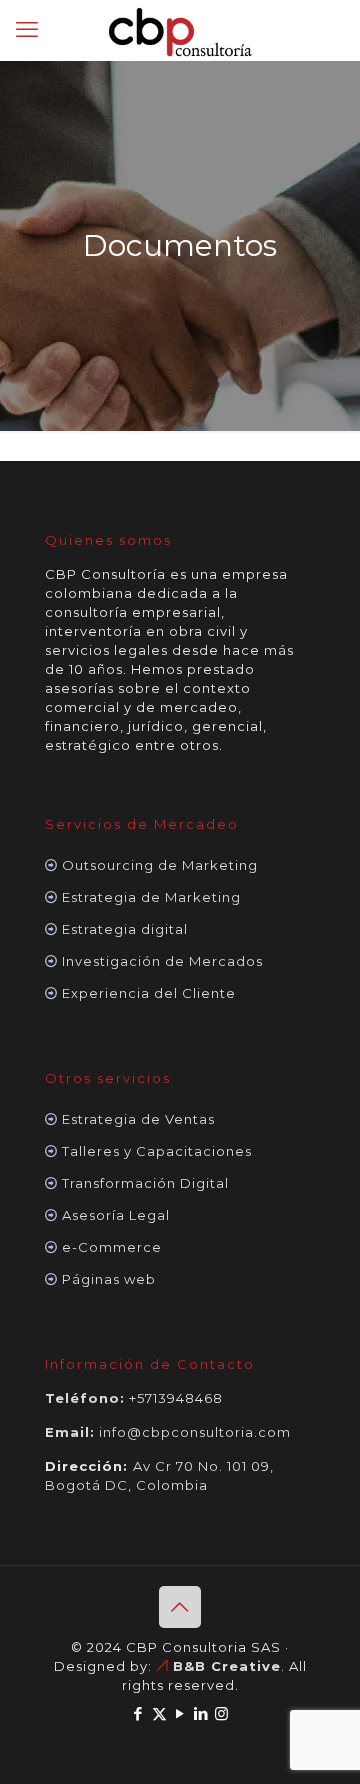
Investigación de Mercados (162, 961)
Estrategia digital (125, 929)
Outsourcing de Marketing (160, 865)
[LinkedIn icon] (201, 1713)
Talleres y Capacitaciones (157, 1151)
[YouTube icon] (180, 1713)
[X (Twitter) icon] (159, 1713)
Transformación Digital (145, 1183)
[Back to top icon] (180, 1607)
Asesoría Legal (116, 1215)
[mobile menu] (27, 30)
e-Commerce (112, 1247)
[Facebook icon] (138, 1713)
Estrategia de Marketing (151, 897)
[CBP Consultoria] (180, 30)
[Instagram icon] (222, 1713)
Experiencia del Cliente (149, 993)
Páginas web (109, 1279)
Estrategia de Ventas (138, 1119)
